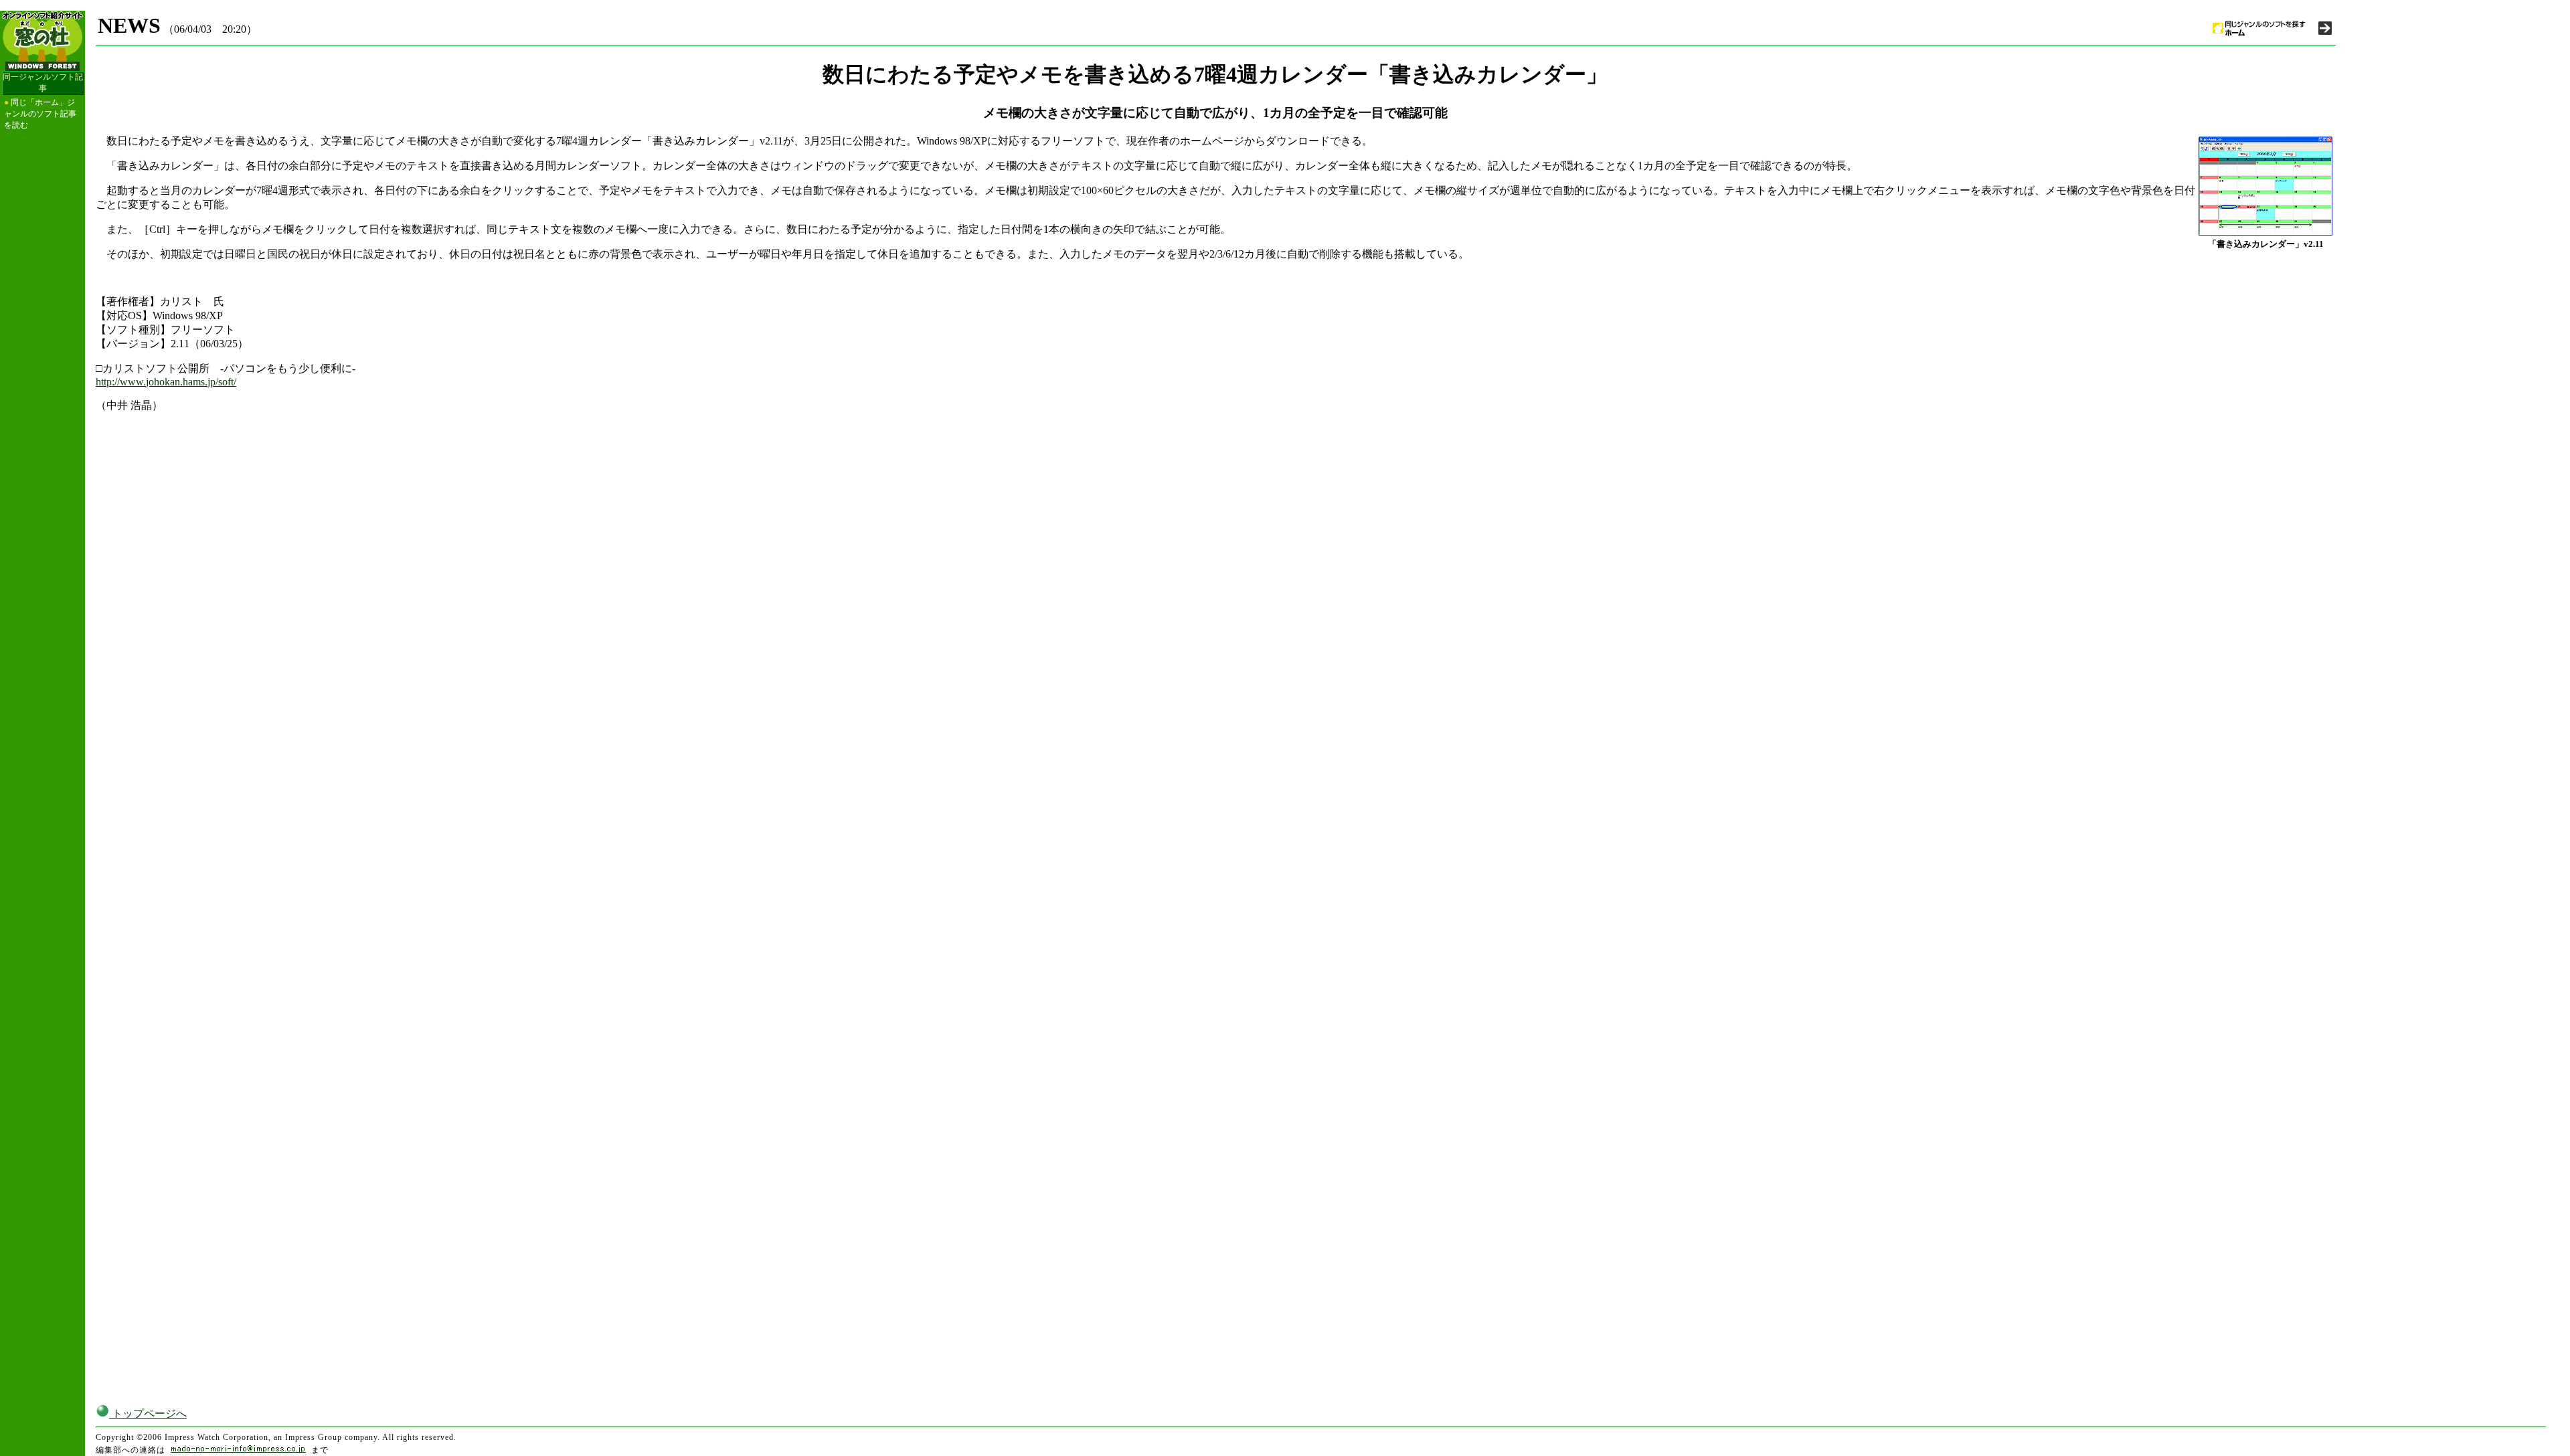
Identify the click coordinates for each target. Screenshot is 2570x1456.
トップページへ (148, 1414)
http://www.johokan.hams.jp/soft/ (166, 382)
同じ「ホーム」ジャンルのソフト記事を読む (40, 114)
